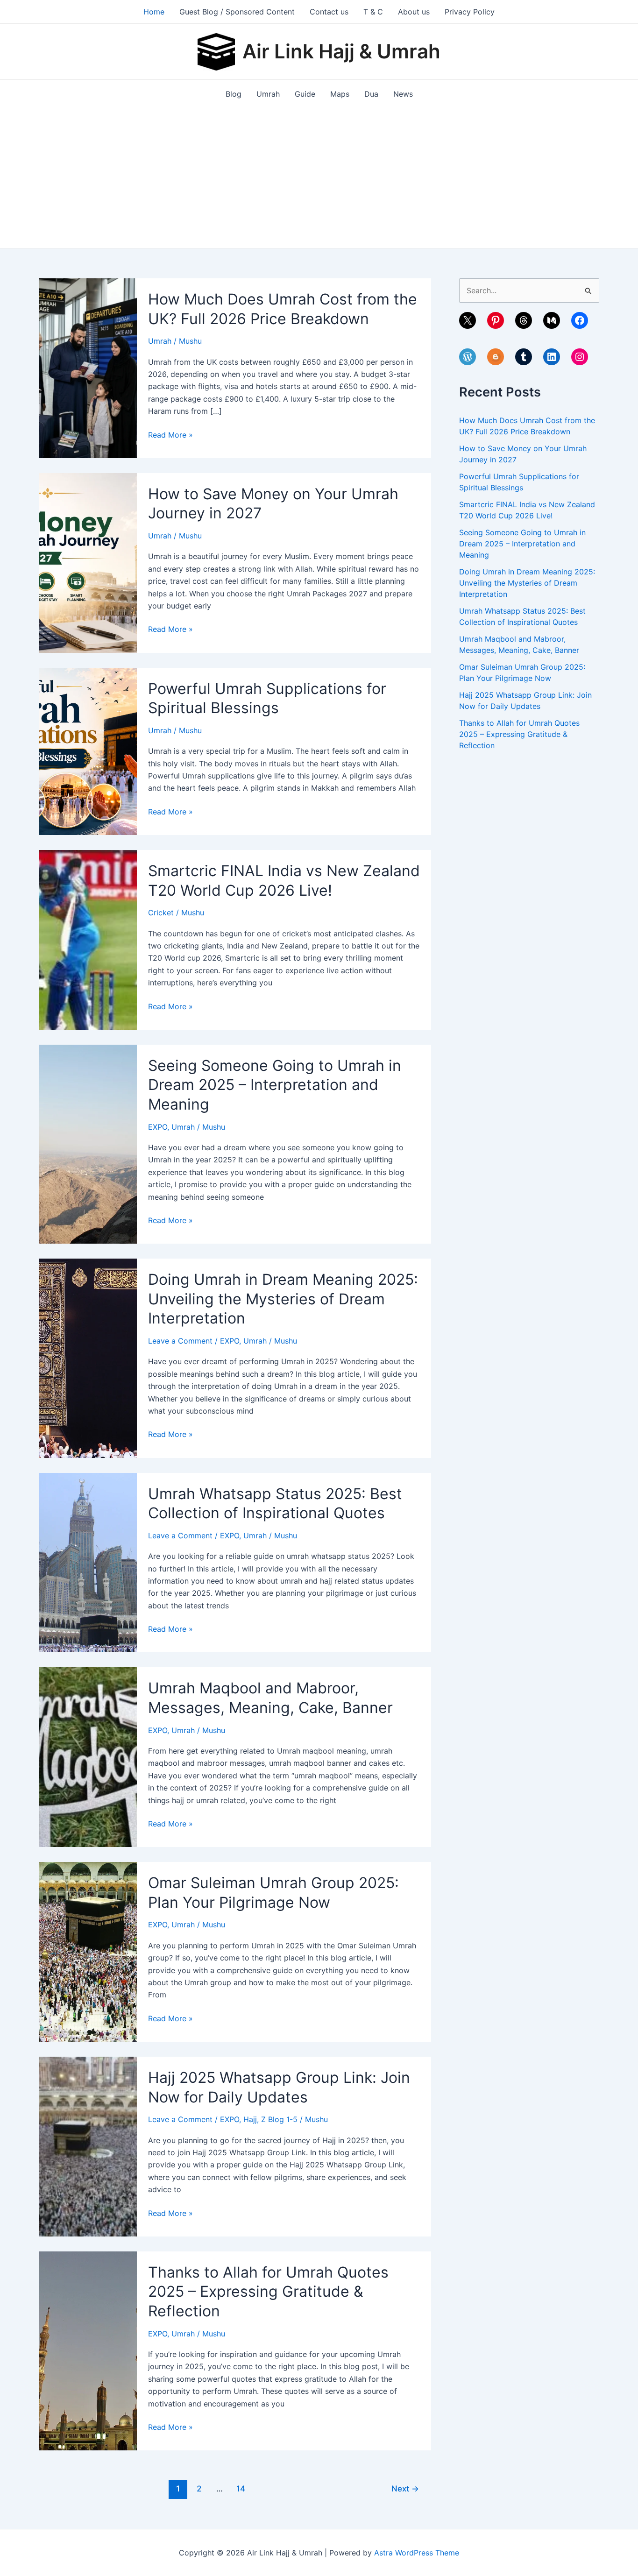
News (403, 94)
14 (241, 2488)
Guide (305, 94)
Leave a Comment (180, 1341)
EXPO (158, 1127)
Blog (234, 94)
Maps (340, 94)
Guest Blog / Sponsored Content (237, 12)
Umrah (268, 94)
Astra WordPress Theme (417, 2553)
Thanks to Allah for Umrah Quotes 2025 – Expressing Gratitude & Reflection (268, 2292)
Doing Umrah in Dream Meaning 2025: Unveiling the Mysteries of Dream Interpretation (283, 1299)
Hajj (250, 2119)
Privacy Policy (470, 12)
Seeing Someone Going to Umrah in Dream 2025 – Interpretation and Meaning (275, 1085)
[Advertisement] (319, 178)
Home (154, 12)
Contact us (329, 12)
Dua (371, 94)
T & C (373, 12)
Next (405, 2488)
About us (414, 12)
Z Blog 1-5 (279, 2119)
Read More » (170, 435)
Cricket (161, 913)
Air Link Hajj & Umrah (341, 51)
